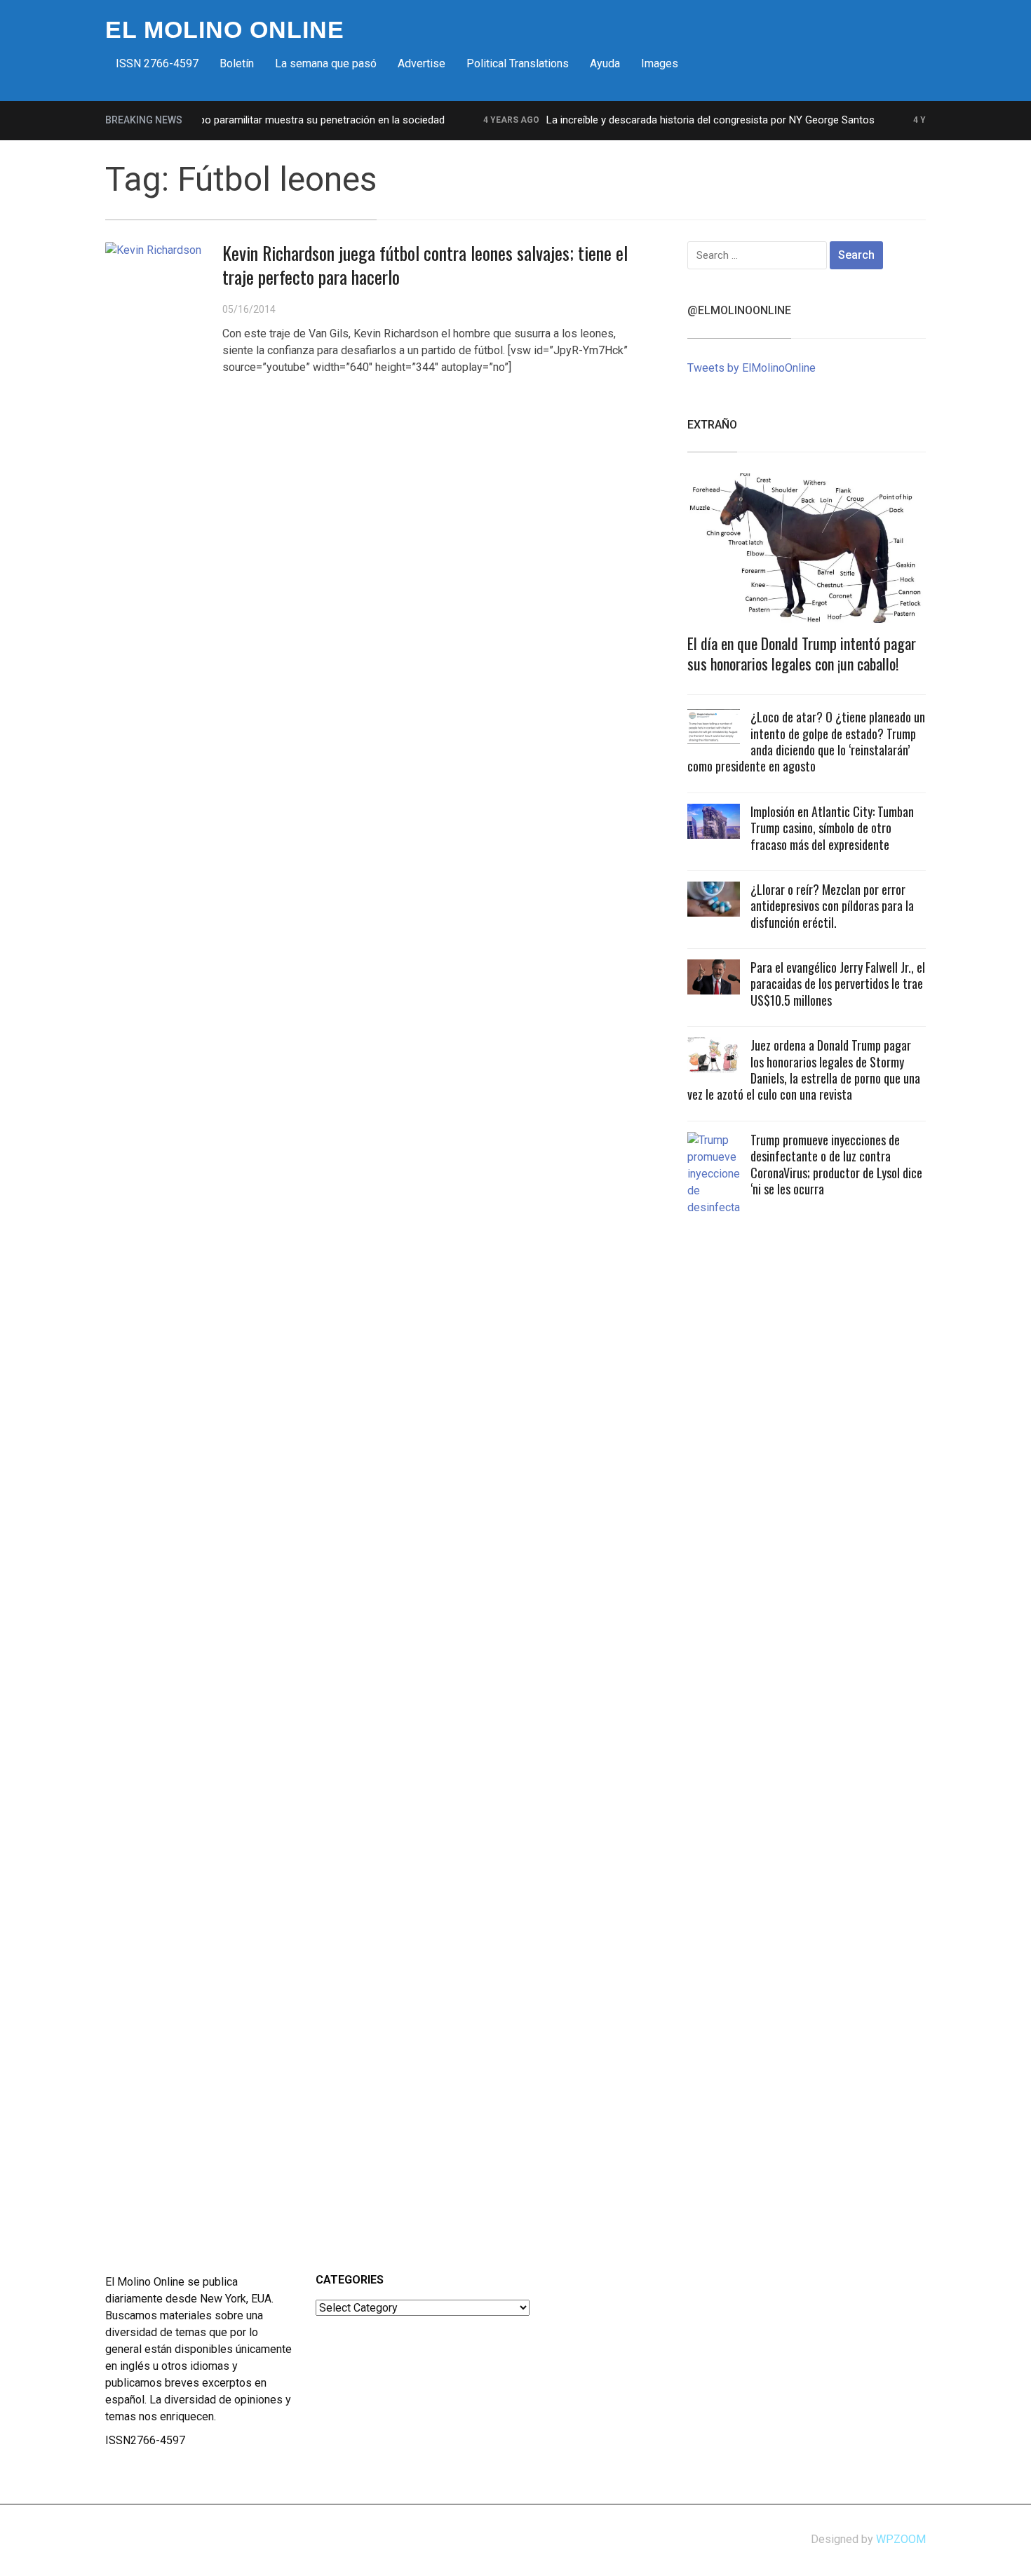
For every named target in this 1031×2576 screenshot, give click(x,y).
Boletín (237, 63)
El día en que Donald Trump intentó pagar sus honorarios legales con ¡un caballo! (802, 653)
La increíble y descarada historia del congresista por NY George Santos (682, 120)
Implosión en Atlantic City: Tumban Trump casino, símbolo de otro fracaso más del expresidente (832, 828)
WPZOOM (901, 2539)
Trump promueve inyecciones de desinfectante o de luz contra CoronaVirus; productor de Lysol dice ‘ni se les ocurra (836, 1164)
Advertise (422, 63)
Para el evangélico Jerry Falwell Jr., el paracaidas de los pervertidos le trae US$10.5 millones (838, 984)
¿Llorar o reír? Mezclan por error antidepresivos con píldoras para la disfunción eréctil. (832, 906)
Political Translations (518, 63)
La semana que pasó (326, 63)
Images (660, 63)
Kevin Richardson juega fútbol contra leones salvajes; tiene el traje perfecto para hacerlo (425, 265)
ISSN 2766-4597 (157, 63)
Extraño (712, 425)
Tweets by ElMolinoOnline (752, 368)
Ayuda (605, 63)
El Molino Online (225, 29)
